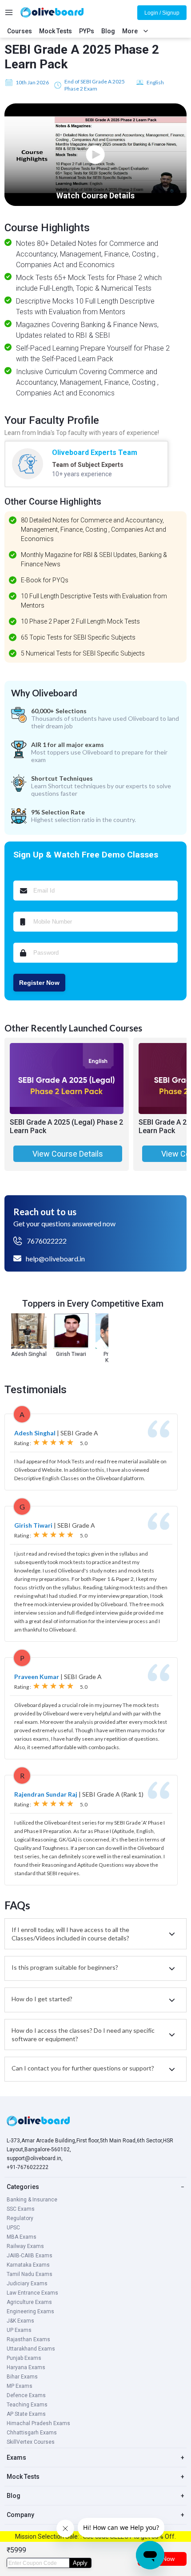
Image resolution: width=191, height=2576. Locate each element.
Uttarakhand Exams (31, 2349)
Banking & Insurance (32, 2200)
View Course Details (68, 1154)
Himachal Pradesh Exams (38, 2423)
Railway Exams (25, 2246)
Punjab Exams (24, 2358)
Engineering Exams (30, 2311)
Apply (80, 2563)
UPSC (13, 2228)
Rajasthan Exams (28, 2339)
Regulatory (20, 2218)
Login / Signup (162, 13)
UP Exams (19, 2330)
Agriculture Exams (29, 2302)
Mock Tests (56, 31)
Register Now (39, 983)
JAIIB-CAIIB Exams (30, 2256)
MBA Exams (22, 2237)
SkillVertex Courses (31, 2442)
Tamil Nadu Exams (30, 2274)
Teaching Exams (27, 2405)
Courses (20, 31)
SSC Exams (21, 2209)
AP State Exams (26, 2414)
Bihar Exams (22, 2377)
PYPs (87, 31)
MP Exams (20, 2386)
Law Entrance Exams (32, 2293)
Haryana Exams (26, 2367)
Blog (108, 31)
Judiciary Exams (27, 2284)
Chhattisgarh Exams (32, 2433)
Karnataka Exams (28, 2265)
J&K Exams (20, 2321)
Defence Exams (26, 2395)
